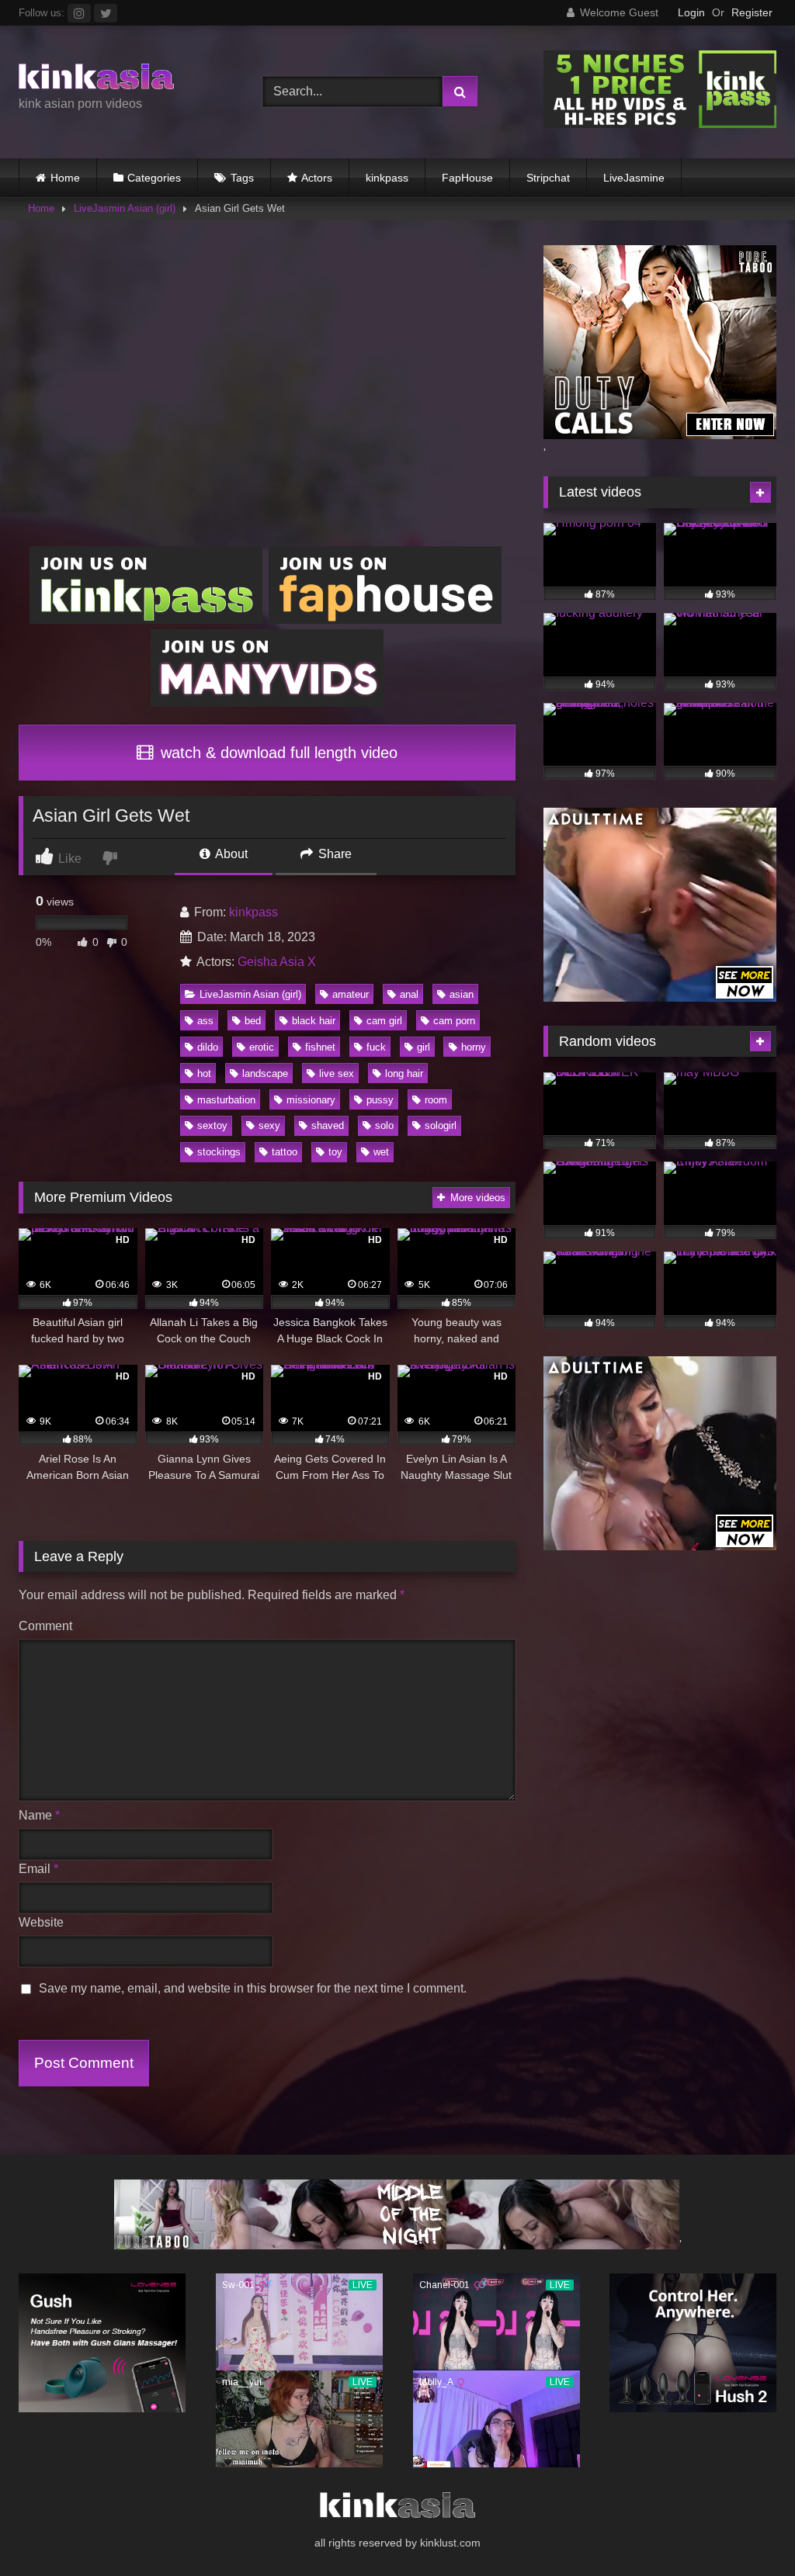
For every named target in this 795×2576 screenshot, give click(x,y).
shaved (328, 1125)
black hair (314, 1021)
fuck (376, 1047)
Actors (317, 178)
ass (205, 1021)
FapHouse (467, 178)
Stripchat (548, 178)
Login (691, 12)
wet (381, 1152)
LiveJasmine (634, 178)
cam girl (384, 1021)
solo (384, 1125)
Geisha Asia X (277, 962)
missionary (311, 1100)
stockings (219, 1152)
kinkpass (387, 178)
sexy (269, 1125)
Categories (154, 178)
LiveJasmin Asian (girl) (125, 208)
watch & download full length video (277, 753)
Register (752, 12)
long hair (404, 1073)
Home (65, 178)
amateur (351, 994)
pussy (380, 1100)
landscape (265, 1073)
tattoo (285, 1152)
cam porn (454, 1021)
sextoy (212, 1125)
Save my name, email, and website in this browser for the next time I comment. (253, 1988)
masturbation (226, 1100)
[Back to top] (747, 2530)
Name (39, 1815)
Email (38, 1869)
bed (253, 1021)
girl (424, 1047)
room (436, 1100)
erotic (262, 1047)
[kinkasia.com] (123, 79)
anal (409, 994)
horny (474, 1047)
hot (204, 1073)
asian (462, 994)
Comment (45, 1626)
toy (335, 1152)
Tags (242, 178)
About (230, 854)
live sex (337, 1073)
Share (333, 854)
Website (41, 1922)
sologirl (441, 1125)
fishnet (320, 1047)
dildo (208, 1047)
